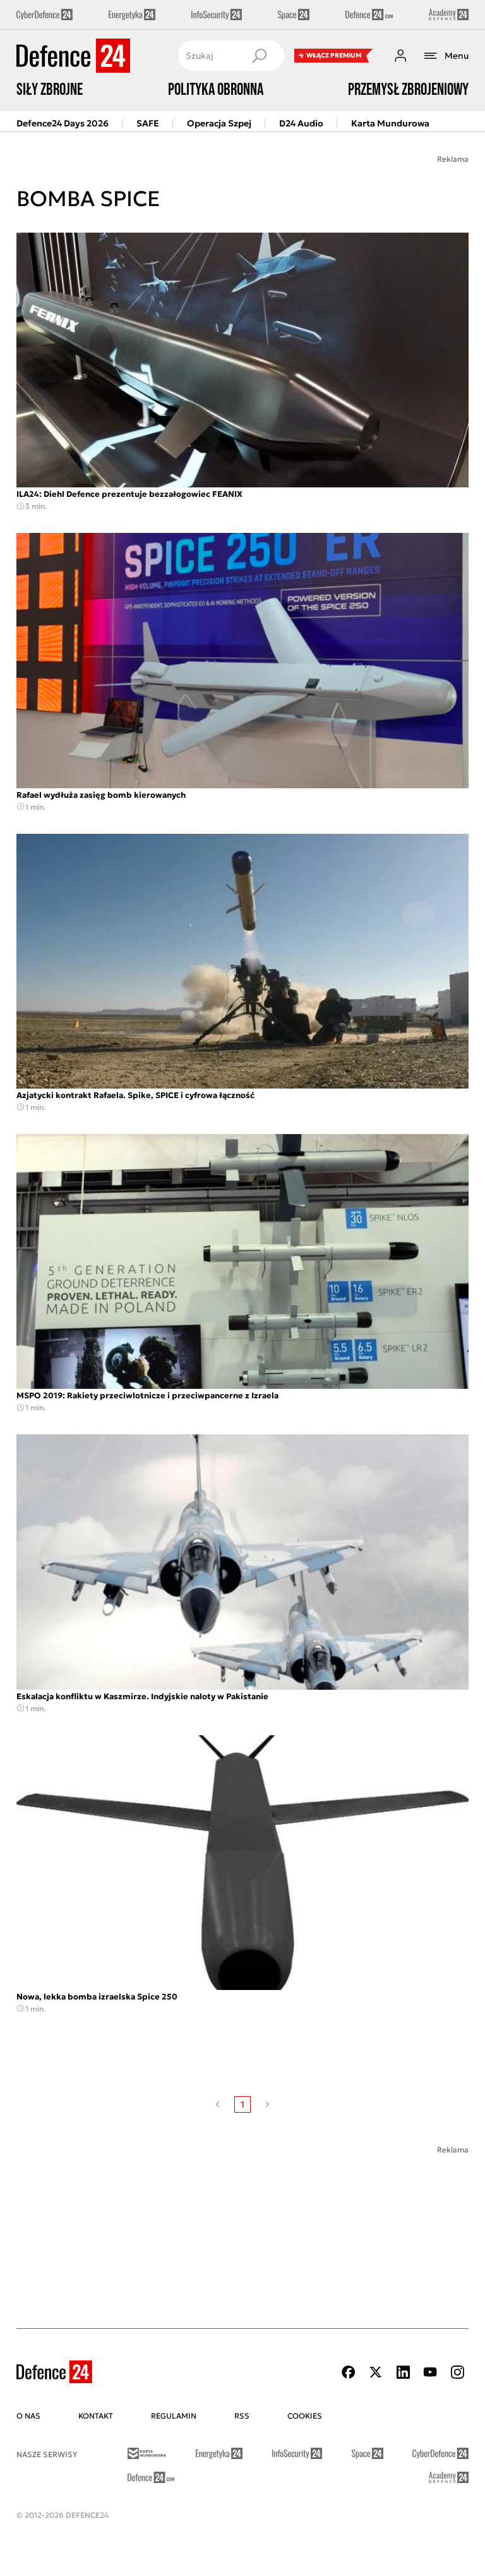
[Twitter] (376, 2372)
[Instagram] (457, 2372)
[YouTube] (430, 2372)
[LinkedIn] (403, 2372)
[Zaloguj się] (400, 56)
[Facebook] (349, 2372)
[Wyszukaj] (259, 56)
